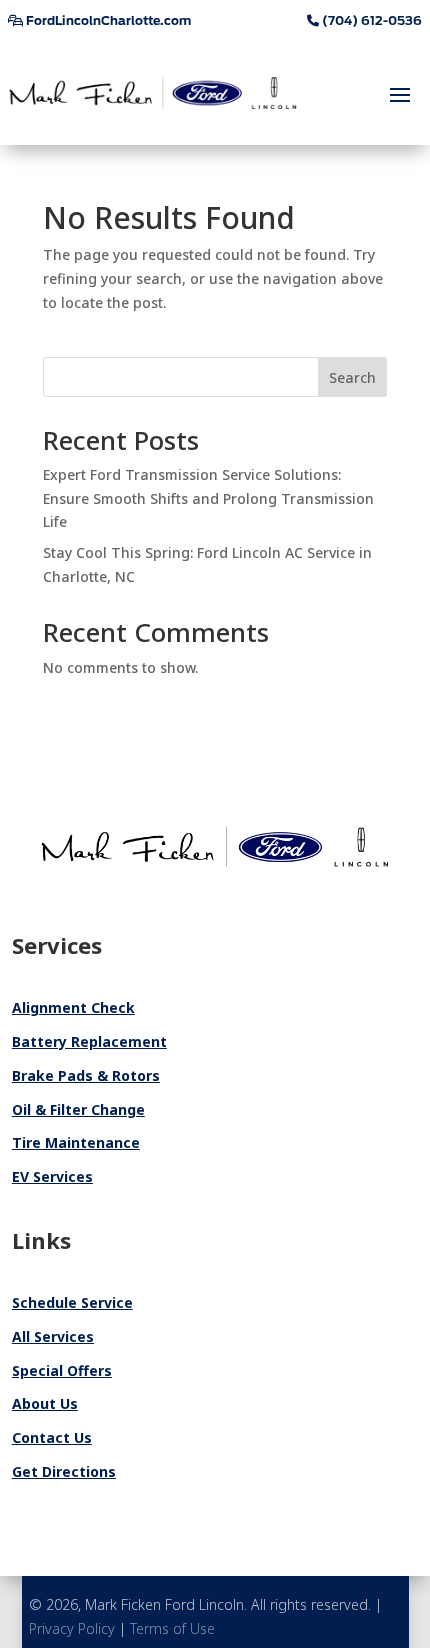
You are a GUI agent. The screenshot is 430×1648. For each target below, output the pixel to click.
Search (352, 377)
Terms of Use (172, 1628)
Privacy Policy (72, 1628)
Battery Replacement (89, 1041)
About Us (45, 1403)
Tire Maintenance (76, 1142)
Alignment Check (73, 1007)
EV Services (52, 1176)
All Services (53, 1336)
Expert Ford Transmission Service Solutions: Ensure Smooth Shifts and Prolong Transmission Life (208, 498)
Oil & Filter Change (78, 1109)
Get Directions (64, 1471)
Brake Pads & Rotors (86, 1075)
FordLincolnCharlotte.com (107, 20)
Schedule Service (72, 1302)
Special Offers (62, 1370)
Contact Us (52, 1437)
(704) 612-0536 (370, 20)
